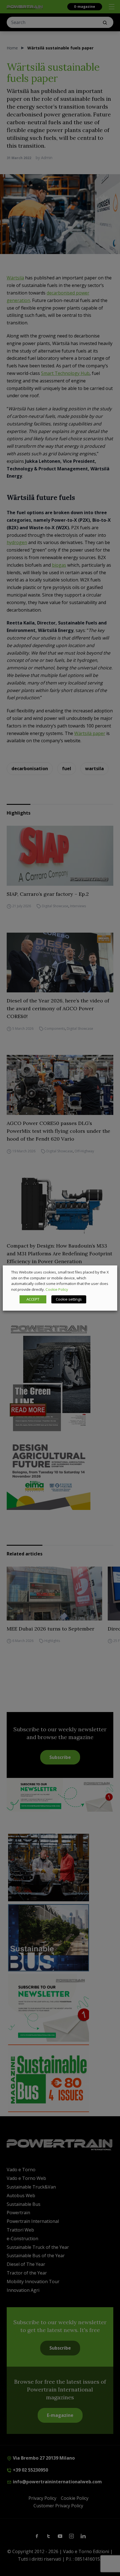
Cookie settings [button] (69, 1299)
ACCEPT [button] (33, 1299)
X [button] (108, 1272)
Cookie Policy (57, 1289)
